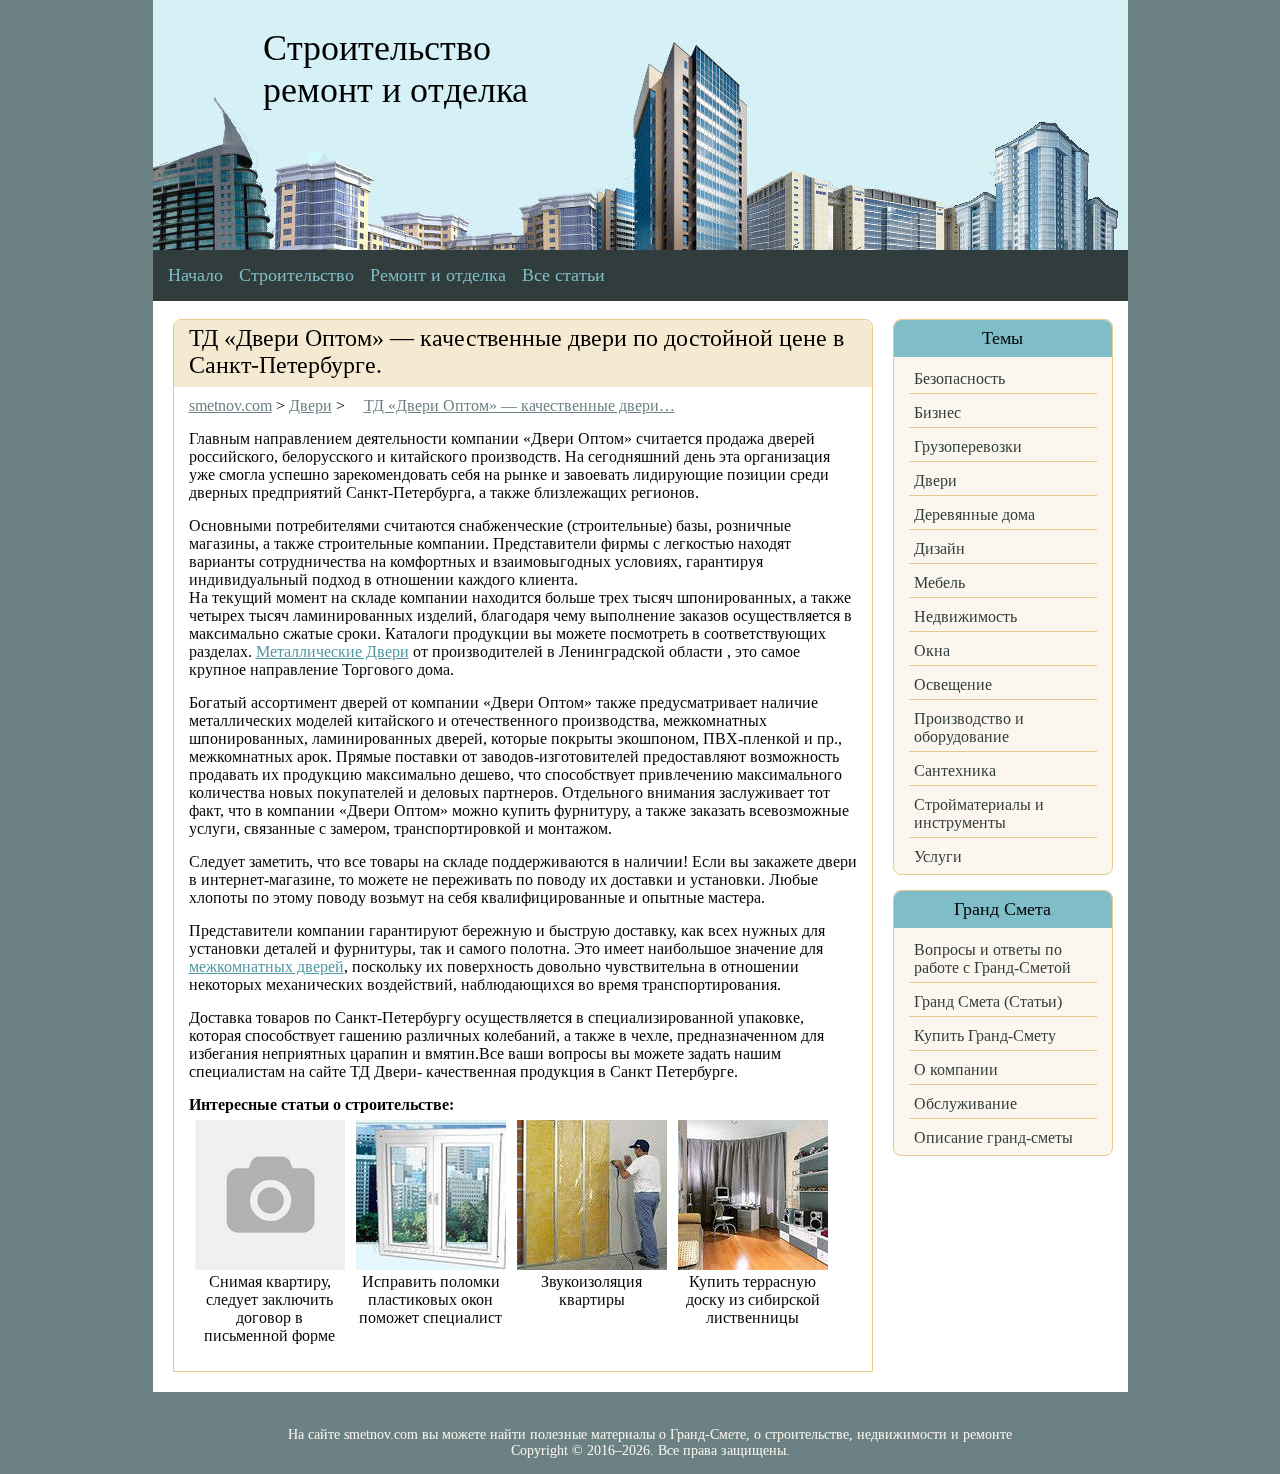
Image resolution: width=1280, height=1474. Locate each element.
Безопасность (959, 378)
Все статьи (563, 275)
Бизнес (937, 412)
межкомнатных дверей (266, 966)
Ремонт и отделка (438, 275)
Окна (932, 650)
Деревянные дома (974, 514)
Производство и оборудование (969, 727)
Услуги (938, 856)
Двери (935, 480)
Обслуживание (965, 1103)
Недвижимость (965, 616)
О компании (956, 1069)
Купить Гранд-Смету (985, 1035)
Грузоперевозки (968, 446)
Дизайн (939, 548)
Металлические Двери (332, 651)
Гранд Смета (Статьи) (988, 1001)
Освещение (953, 684)
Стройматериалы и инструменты (979, 813)
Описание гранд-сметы (993, 1137)
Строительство (296, 275)
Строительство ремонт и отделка (395, 69)
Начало (195, 275)
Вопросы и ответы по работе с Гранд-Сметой (992, 958)
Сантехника (955, 770)
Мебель (939, 582)
